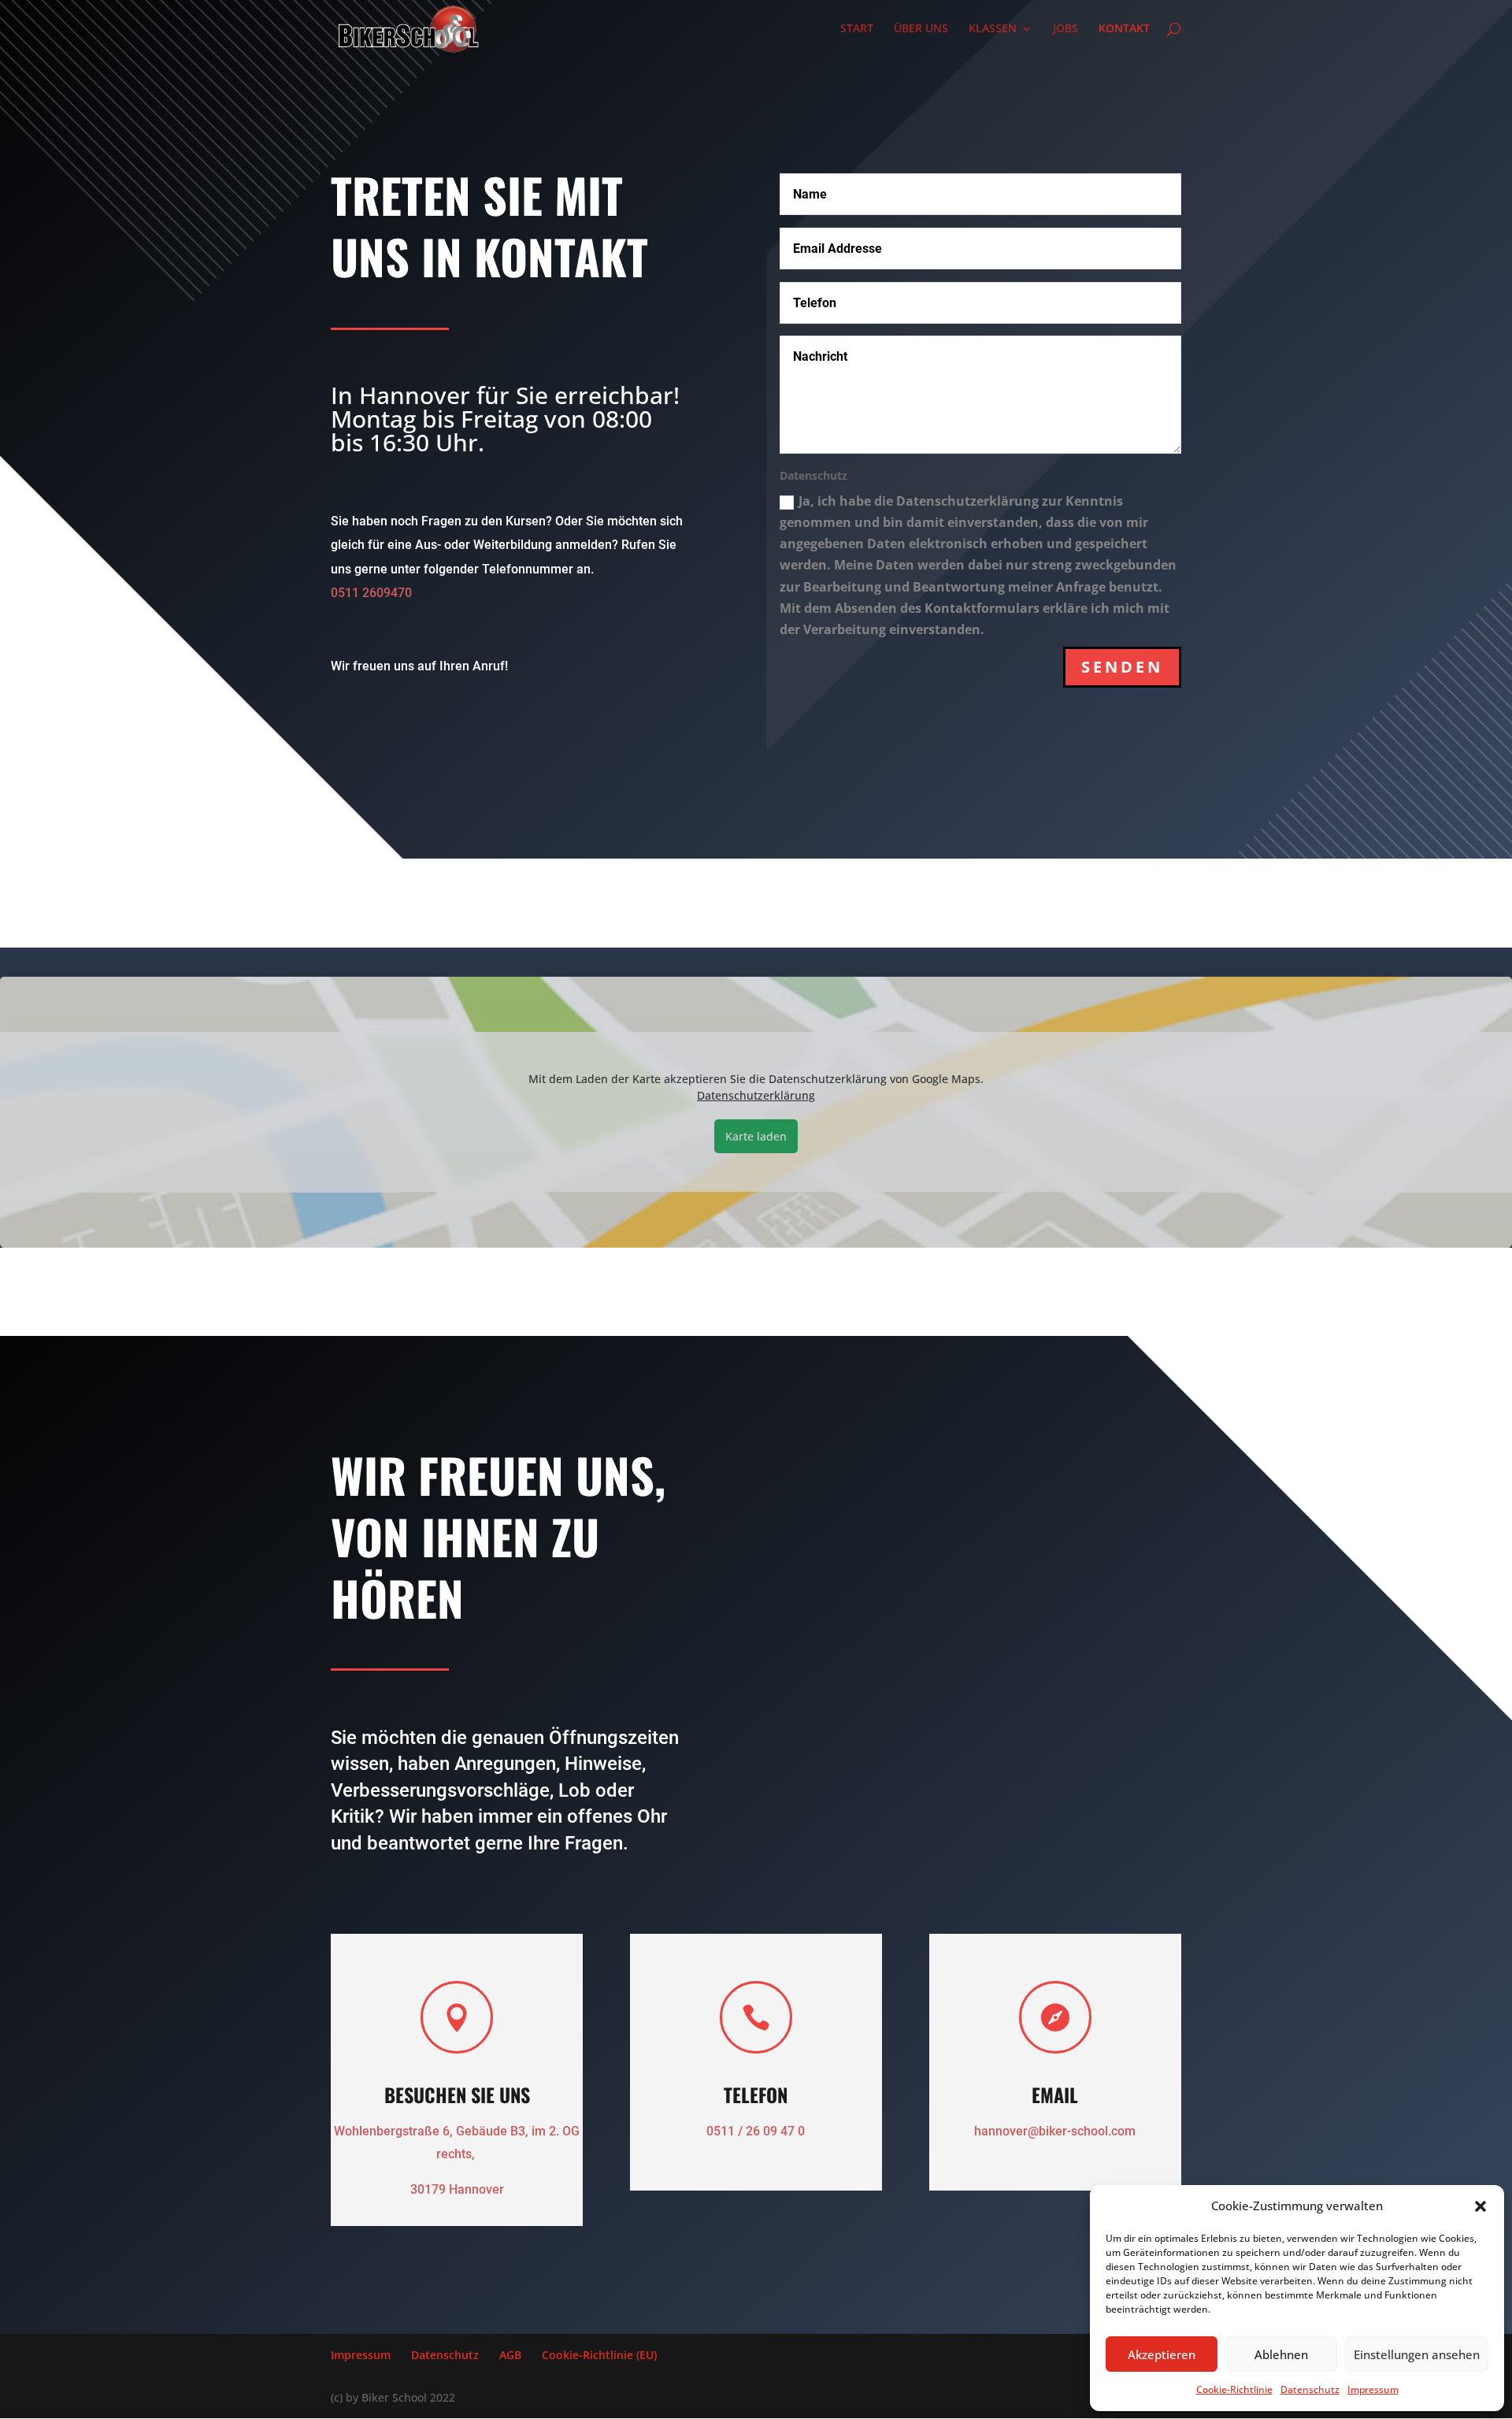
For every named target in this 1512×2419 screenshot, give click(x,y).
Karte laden (756, 1136)
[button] (1480, 2206)
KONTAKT (1124, 29)
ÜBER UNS (921, 29)
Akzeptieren (1162, 2354)
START (857, 29)
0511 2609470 (371, 593)
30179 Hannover (457, 2189)
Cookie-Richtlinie (1234, 2389)
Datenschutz (1310, 2389)
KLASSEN (993, 29)
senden (1122, 667)
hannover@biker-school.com (1055, 2131)
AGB (510, 2355)
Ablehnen (1281, 2354)
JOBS (1065, 29)
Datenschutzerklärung (756, 1095)
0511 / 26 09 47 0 (756, 2131)
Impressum (1373, 2389)
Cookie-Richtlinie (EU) (599, 2355)
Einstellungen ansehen (1417, 2354)
